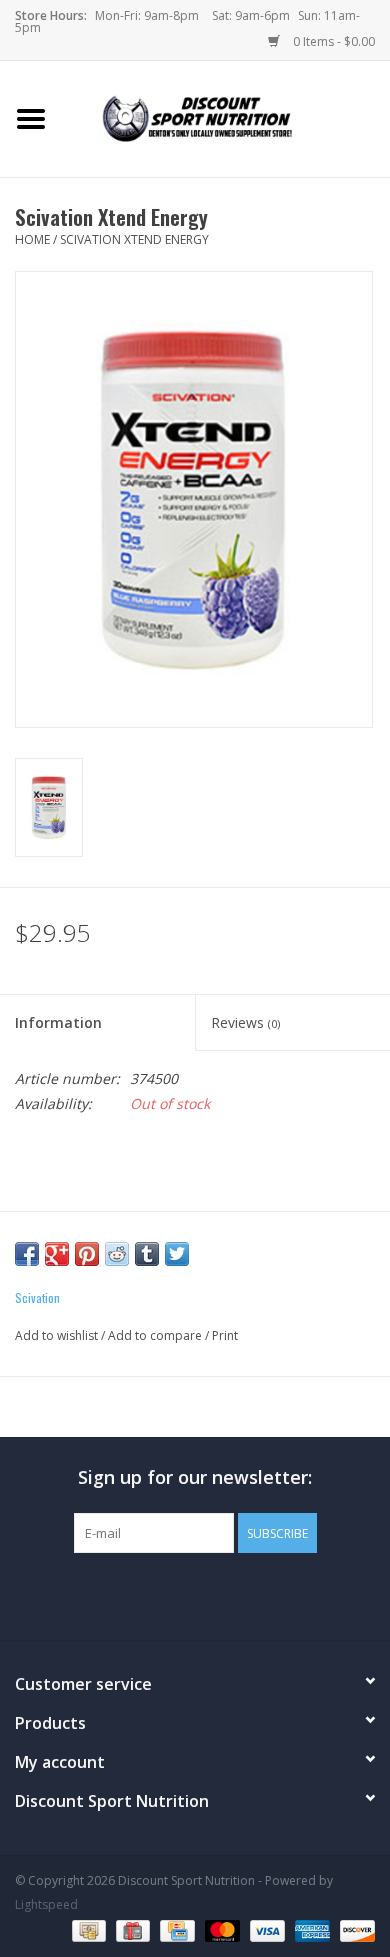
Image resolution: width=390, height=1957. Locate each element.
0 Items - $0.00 (332, 41)
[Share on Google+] (57, 1254)
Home (32, 239)
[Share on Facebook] (27, 1254)
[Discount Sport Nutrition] (226, 117)
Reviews (245, 1022)
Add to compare (156, 1335)
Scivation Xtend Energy (134, 239)
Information (58, 1022)
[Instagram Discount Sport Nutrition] (231, 1594)
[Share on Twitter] (177, 1254)
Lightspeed (46, 1904)
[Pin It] (87, 1254)
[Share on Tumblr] (147, 1254)
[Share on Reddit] (117, 1254)
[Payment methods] (87, 1929)
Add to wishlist (56, 1335)
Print (225, 1335)
